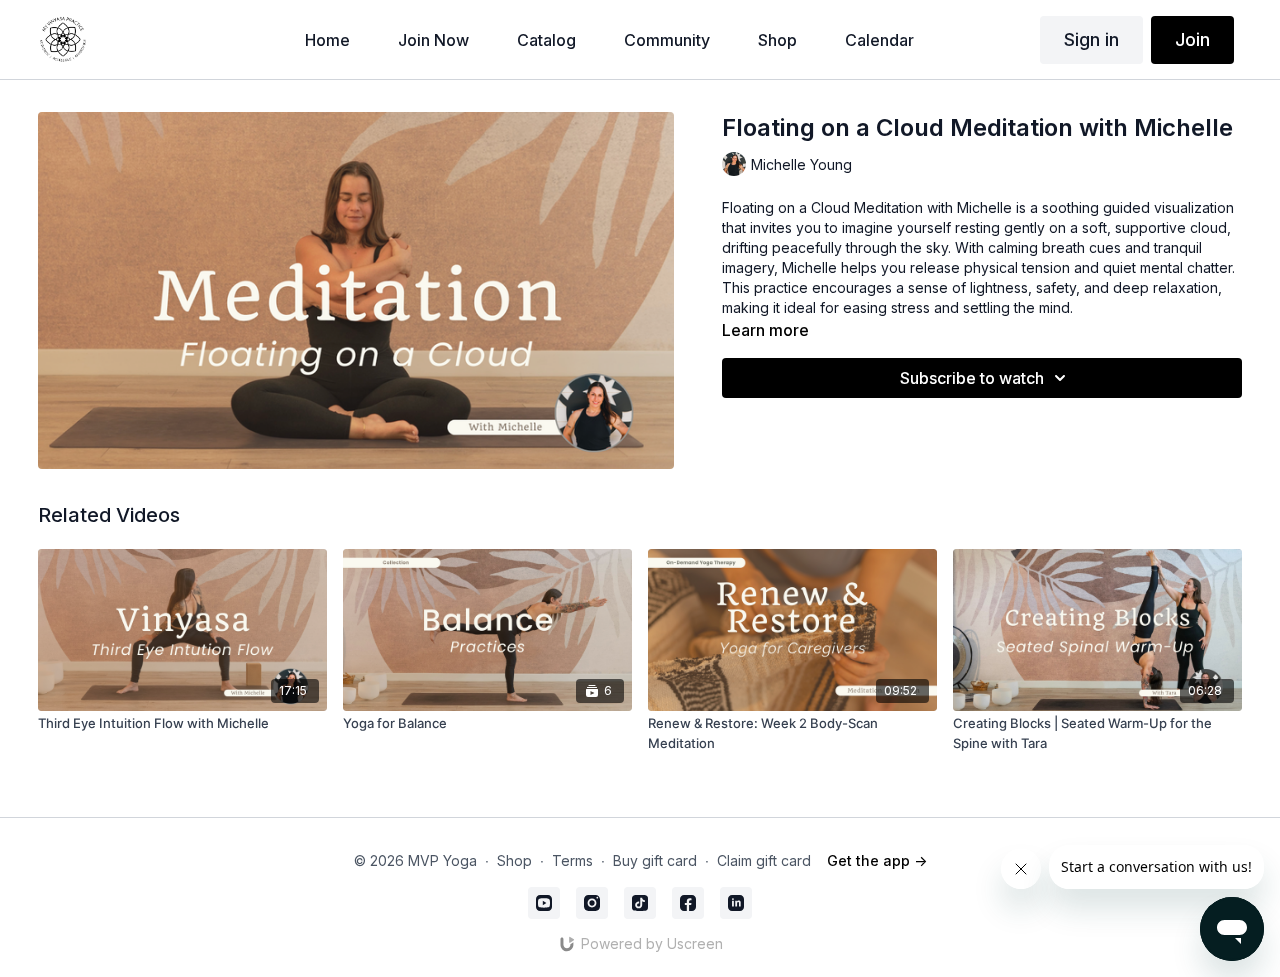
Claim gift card (764, 860)
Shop (514, 860)
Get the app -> (877, 860)
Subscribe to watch (972, 378)
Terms (572, 860)
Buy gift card (655, 860)
